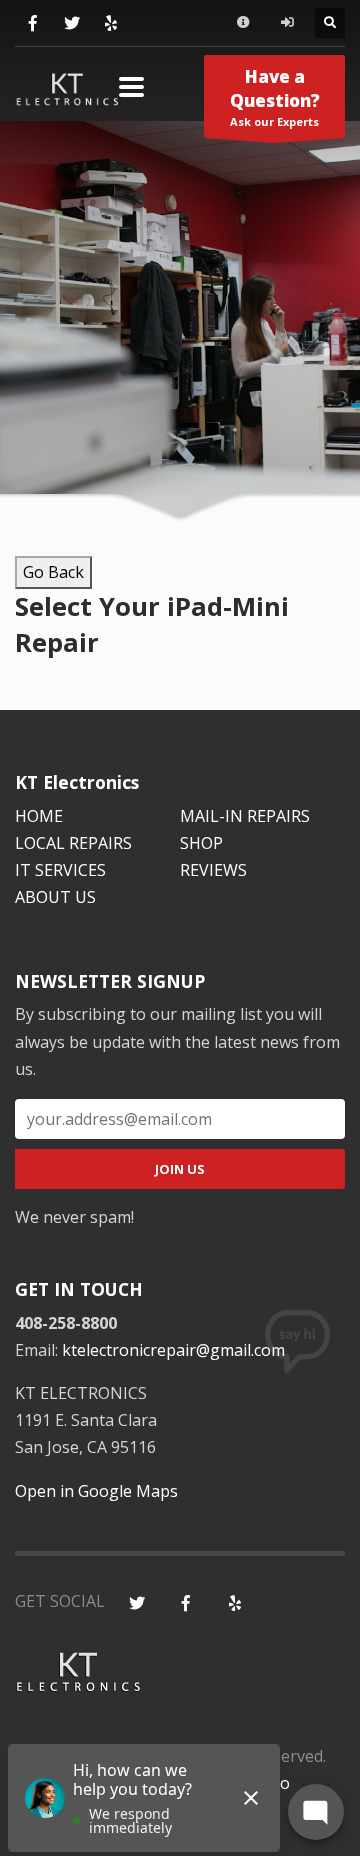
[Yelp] (110, 23)
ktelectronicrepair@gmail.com (173, 1350)
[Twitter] (71, 23)
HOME (39, 816)
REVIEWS (213, 870)
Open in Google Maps (96, 1491)
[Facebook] (32, 23)
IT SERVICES (60, 870)
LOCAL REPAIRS (73, 843)
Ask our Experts (275, 97)
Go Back (53, 572)
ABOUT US (55, 897)
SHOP (201, 843)
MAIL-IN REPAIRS (245, 816)
